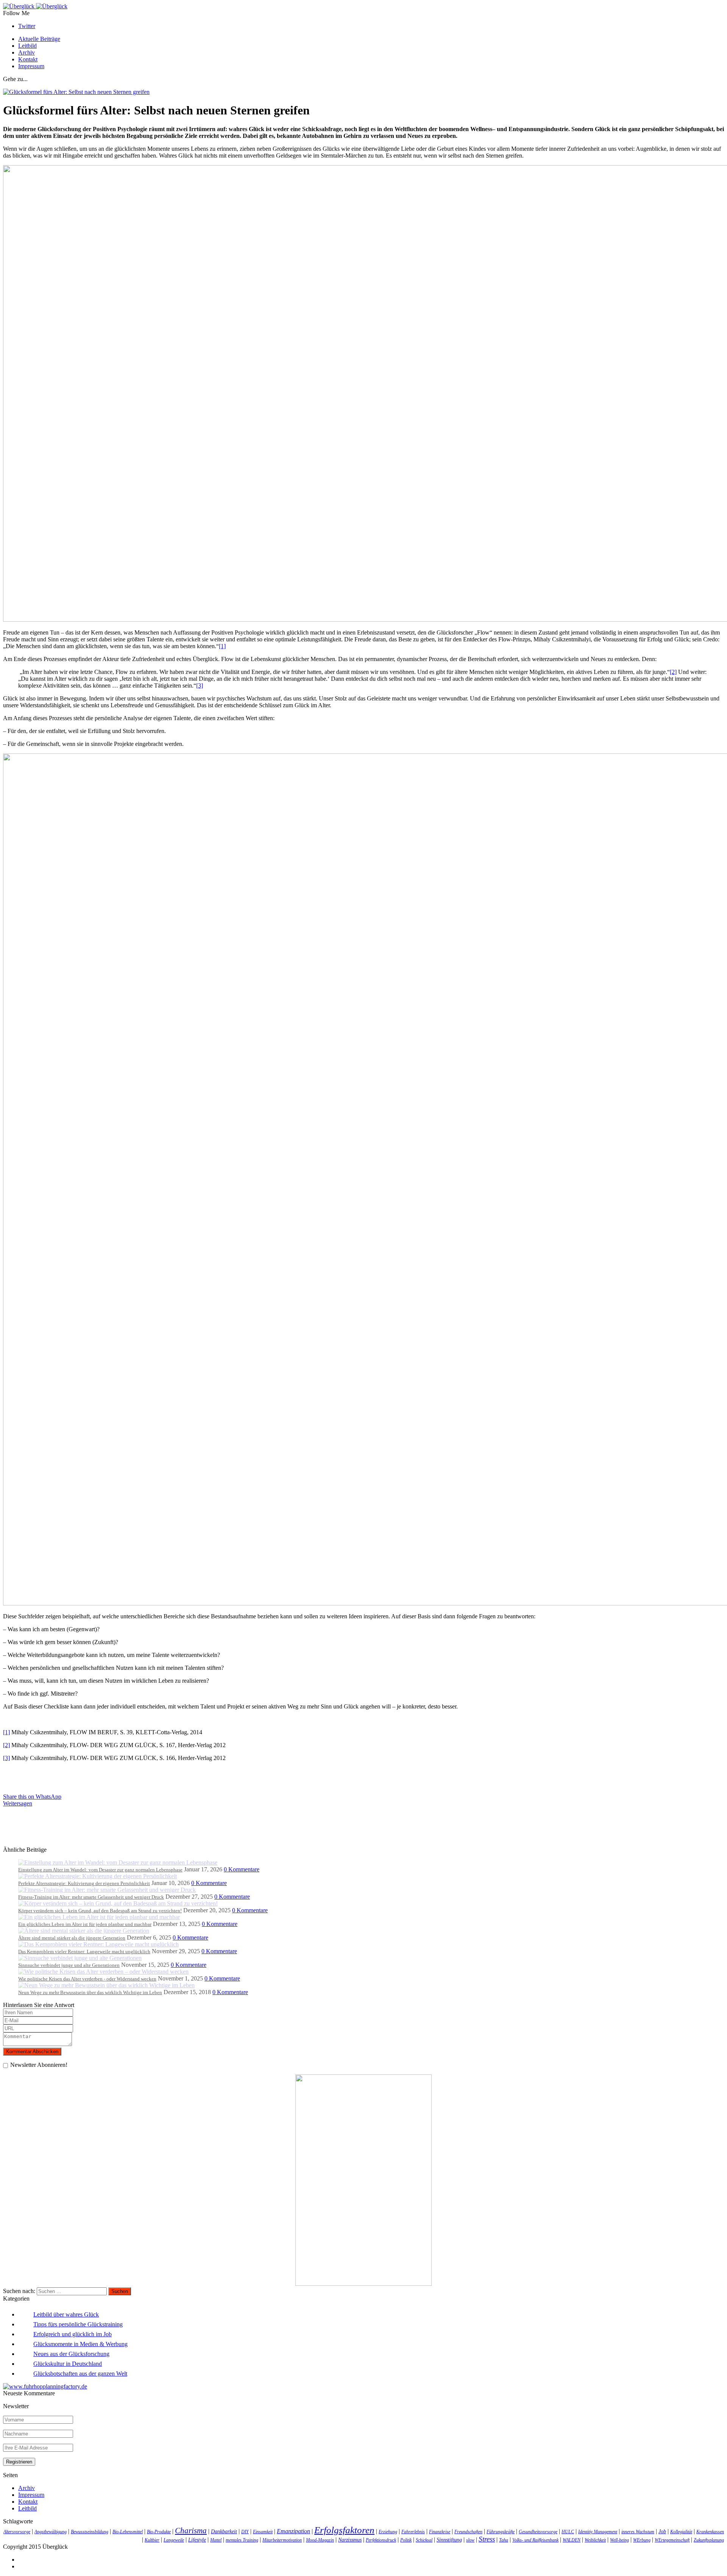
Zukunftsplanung (709, 2540)
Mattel (216, 2540)
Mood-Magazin (320, 2540)
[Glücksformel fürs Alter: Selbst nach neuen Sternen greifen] (76, 92)
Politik (406, 2540)
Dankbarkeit (224, 2531)
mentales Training (242, 2540)
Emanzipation (293, 2531)
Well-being (619, 2540)
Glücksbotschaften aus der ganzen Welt (80, 2374)
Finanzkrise (440, 2532)
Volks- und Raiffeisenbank (535, 2540)
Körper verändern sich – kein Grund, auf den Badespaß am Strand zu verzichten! (100, 1911)
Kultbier (152, 2540)
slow (470, 2540)
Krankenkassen (710, 2532)
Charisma (191, 2531)
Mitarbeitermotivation (282, 2540)
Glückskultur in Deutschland (68, 2364)
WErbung (642, 2540)
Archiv (27, 52)
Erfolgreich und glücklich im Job (73, 2334)
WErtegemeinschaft (672, 2540)
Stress (487, 2539)
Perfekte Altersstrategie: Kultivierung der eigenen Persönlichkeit (84, 1883)
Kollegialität (681, 2532)
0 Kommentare (242, 1869)
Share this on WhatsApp (32, 1797)
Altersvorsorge (17, 2532)
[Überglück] (35, 6)
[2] (673, 672)
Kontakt (28, 59)
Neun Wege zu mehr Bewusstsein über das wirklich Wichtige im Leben (90, 1992)
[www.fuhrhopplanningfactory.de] (45, 2386)
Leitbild (27, 46)
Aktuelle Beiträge (39, 39)
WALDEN (572, 2540)
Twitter (27, 26)
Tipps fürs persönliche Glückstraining (78, 2324)
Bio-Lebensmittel (128, 2532)
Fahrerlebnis (413, 2532)
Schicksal (424, 2540)
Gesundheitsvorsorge (538, 2532)
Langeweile (174, 2540)
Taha (504, 2540)
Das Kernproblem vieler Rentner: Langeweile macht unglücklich (84, 1952)
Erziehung (388, 2532)
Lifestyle (197, 2540)
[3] (200, 685)
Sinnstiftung (449, 2540)
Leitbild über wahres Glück (66, 2314)
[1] (222, 646)
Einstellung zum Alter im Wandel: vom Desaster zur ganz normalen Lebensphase (100, 1870)
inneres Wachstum (638, 2532)
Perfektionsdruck (381, 2540)
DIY (245, 2532)
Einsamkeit (263, 2532)
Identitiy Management (598, 2532)
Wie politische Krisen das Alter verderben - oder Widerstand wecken (87, 1979)
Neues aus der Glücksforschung (71, 2354)
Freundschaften (468, 2532)
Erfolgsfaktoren (344, 2530)
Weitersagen (18, 1803)
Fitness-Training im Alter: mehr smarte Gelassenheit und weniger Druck (91, 1897)
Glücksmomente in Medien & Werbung (80, 2344)
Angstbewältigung (51, 2532)
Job (662, 2531)
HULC (568, 2532)
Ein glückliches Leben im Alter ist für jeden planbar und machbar (85, 1924)
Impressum (31, 66)
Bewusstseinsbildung (90, 2532)
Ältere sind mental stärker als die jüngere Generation (72, 1938)
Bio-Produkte (159, 2532)
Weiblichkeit (595, 2540)
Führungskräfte (501, 2532)
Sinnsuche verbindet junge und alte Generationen (69, 1965)
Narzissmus (350, 2540)
